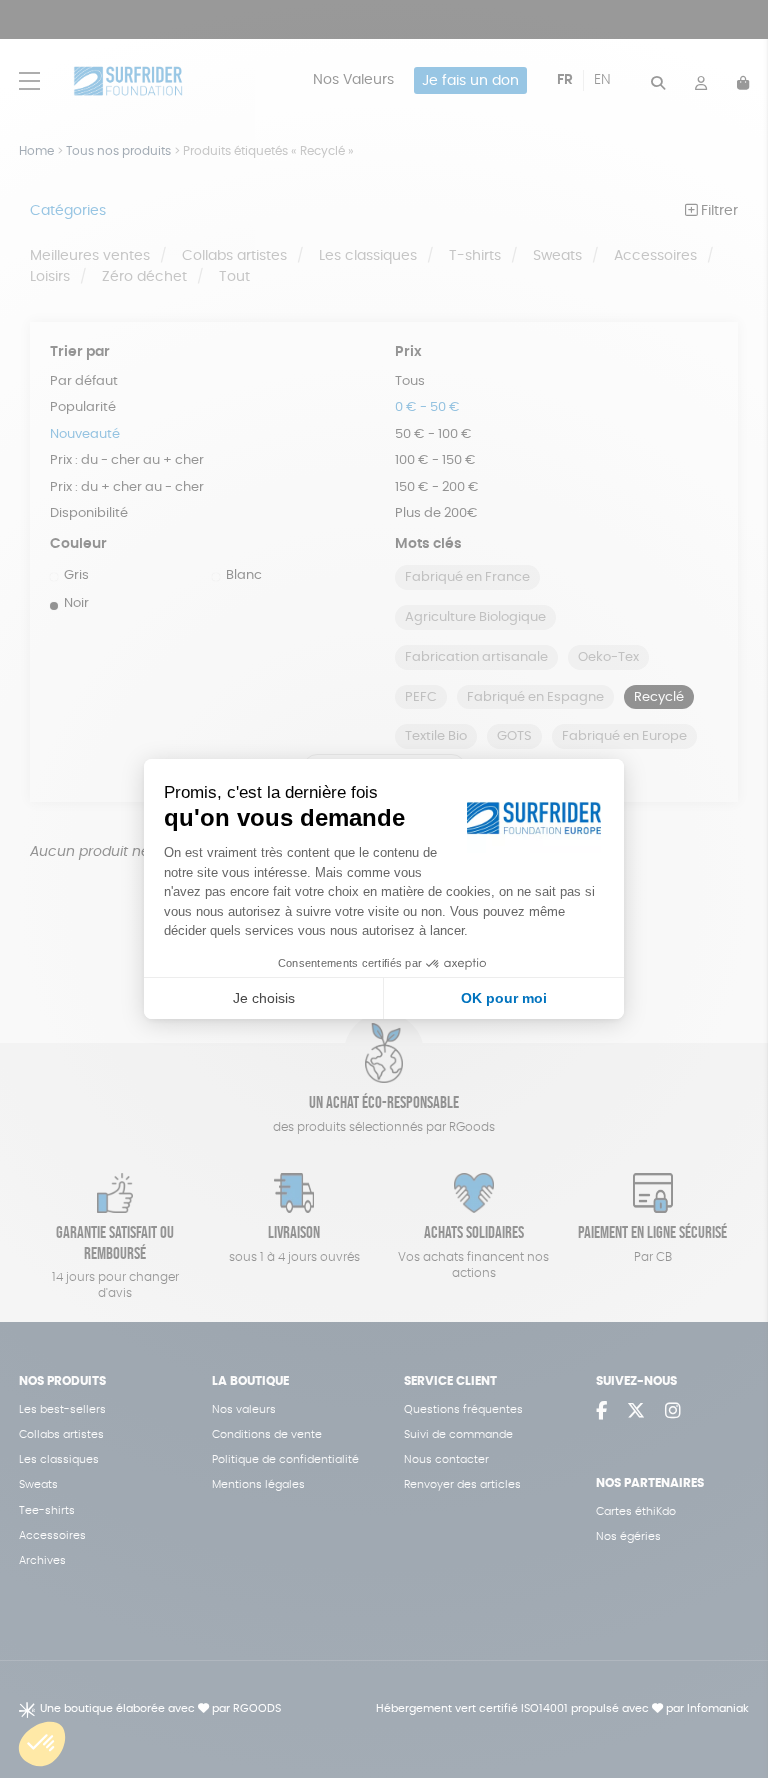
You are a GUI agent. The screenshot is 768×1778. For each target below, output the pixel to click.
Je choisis (264, 998)
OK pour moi (504, 998)
